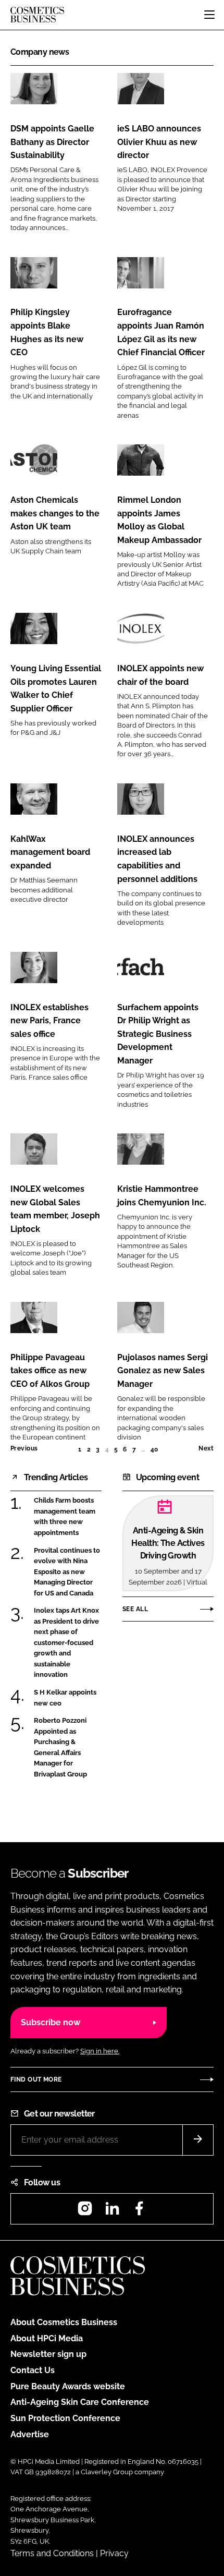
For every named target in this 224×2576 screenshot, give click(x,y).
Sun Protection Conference (65, 2418)
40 (154, 1449)
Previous (24, 1448)
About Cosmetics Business (64, 2322)
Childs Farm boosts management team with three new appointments (65, 1516)
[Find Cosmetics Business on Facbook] (139, 2212)
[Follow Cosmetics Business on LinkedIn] (112, 2212)
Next (206, 1448)
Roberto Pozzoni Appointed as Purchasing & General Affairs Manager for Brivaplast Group (60, 1747)
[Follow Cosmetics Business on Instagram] (85, 2212)
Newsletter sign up (48, 2354)
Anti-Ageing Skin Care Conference (80, 2402)
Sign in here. (100, 2051)
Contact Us (33, 2370)
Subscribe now (51, 2022)
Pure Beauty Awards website (68, 2386)
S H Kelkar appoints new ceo (65, 1697)
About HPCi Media (47, 2338)
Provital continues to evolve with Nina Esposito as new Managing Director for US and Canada (67, 1572)
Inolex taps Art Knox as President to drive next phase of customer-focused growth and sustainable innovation (66, 1642)
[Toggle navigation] (209, 15)
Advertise (30, 2434)
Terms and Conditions (52, 2553)
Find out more (36, 2079)
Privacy (114, 2553)
